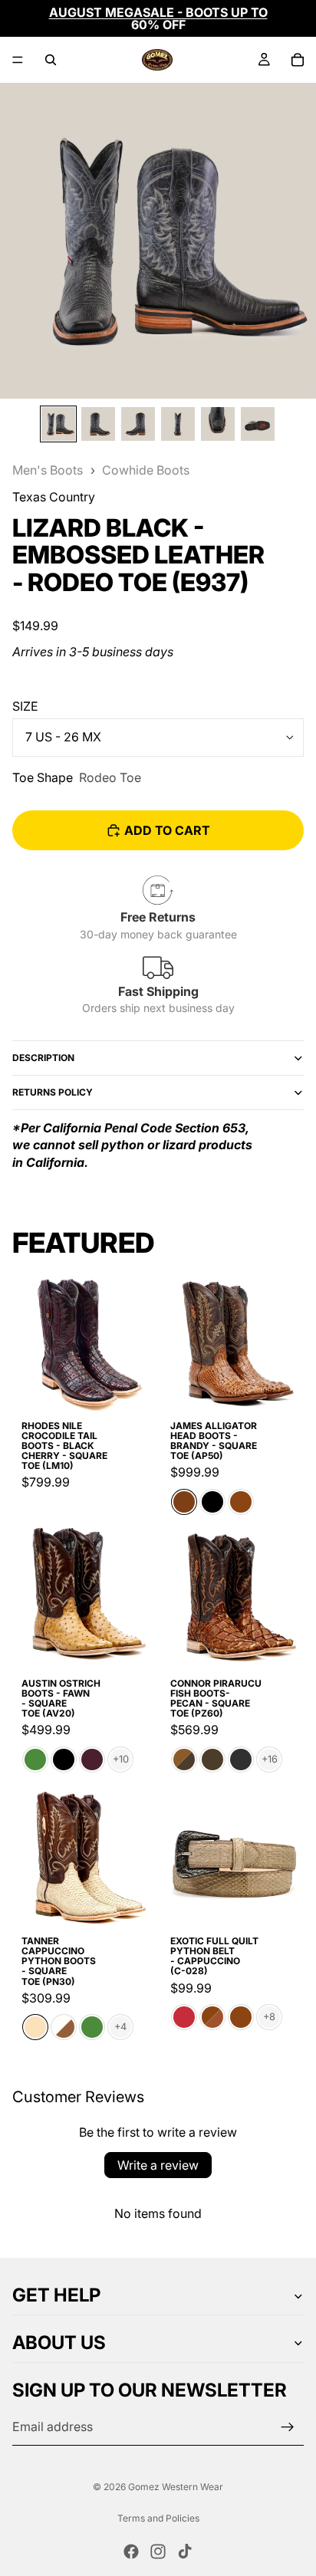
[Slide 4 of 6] (178, 424)
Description (43, 1058)
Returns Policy (53, 1092)
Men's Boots (48, 470)
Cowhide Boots (146, 470)
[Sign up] (288, 2427)
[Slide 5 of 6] (218, 424)
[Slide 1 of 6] (58, 424)
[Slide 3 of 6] (138, 424)
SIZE (25, 706)
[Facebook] (131, 2551)
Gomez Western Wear (176, 2487)
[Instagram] (158, 2551)
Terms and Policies (158, 2518)
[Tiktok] (185, 2551)
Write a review (158, 2165)
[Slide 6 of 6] (258, 424)
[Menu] (18, 60)
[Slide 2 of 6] (98, 424)
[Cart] (298, 60)
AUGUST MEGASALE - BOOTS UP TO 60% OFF (158, 18)
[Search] (51, 60)
